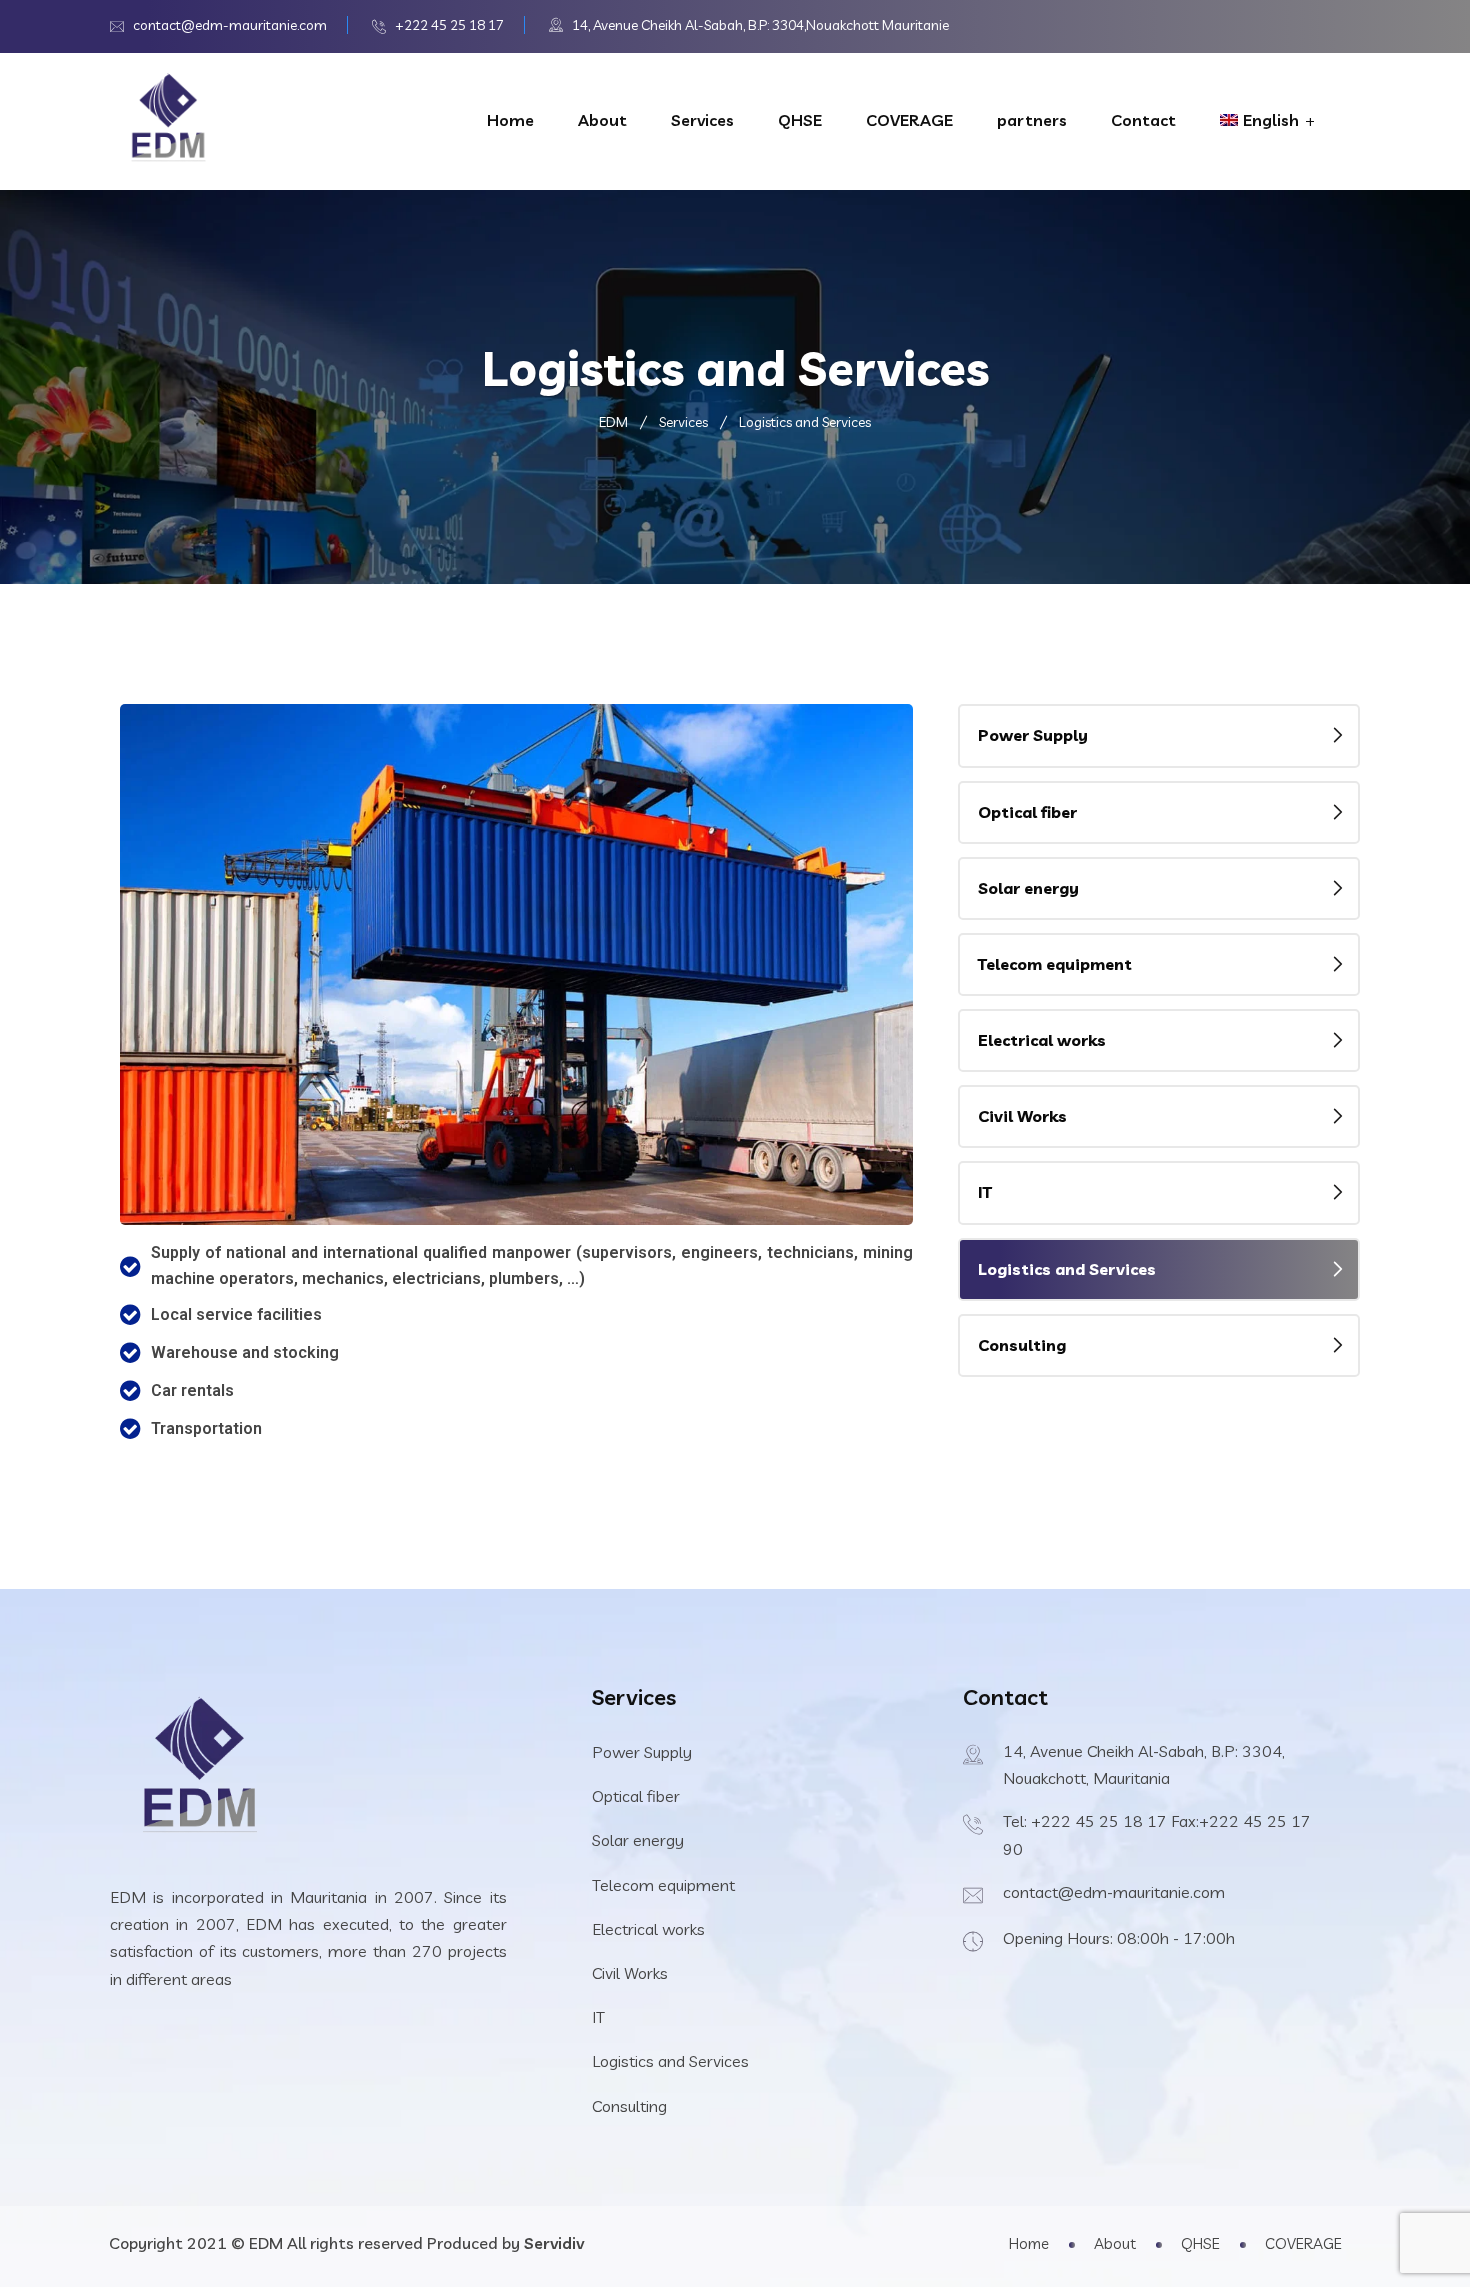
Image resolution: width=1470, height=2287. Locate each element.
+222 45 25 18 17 (449, 25)
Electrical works (1042, 1040)
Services (702, 120)
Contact (1143, 120)
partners (1032, 120)
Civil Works (1022, 1116)
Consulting (1022, 1345)
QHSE (800, 120)
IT (985, 1192)
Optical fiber (1027, 812)
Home (510, 120)
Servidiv (554, 2243)
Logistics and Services (1067, 1269)
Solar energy (1028, 888)
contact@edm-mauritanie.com (230, 25)
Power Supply (1033, 735)
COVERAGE (909, 120)
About (602, 120)
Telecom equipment (1055, 964)
